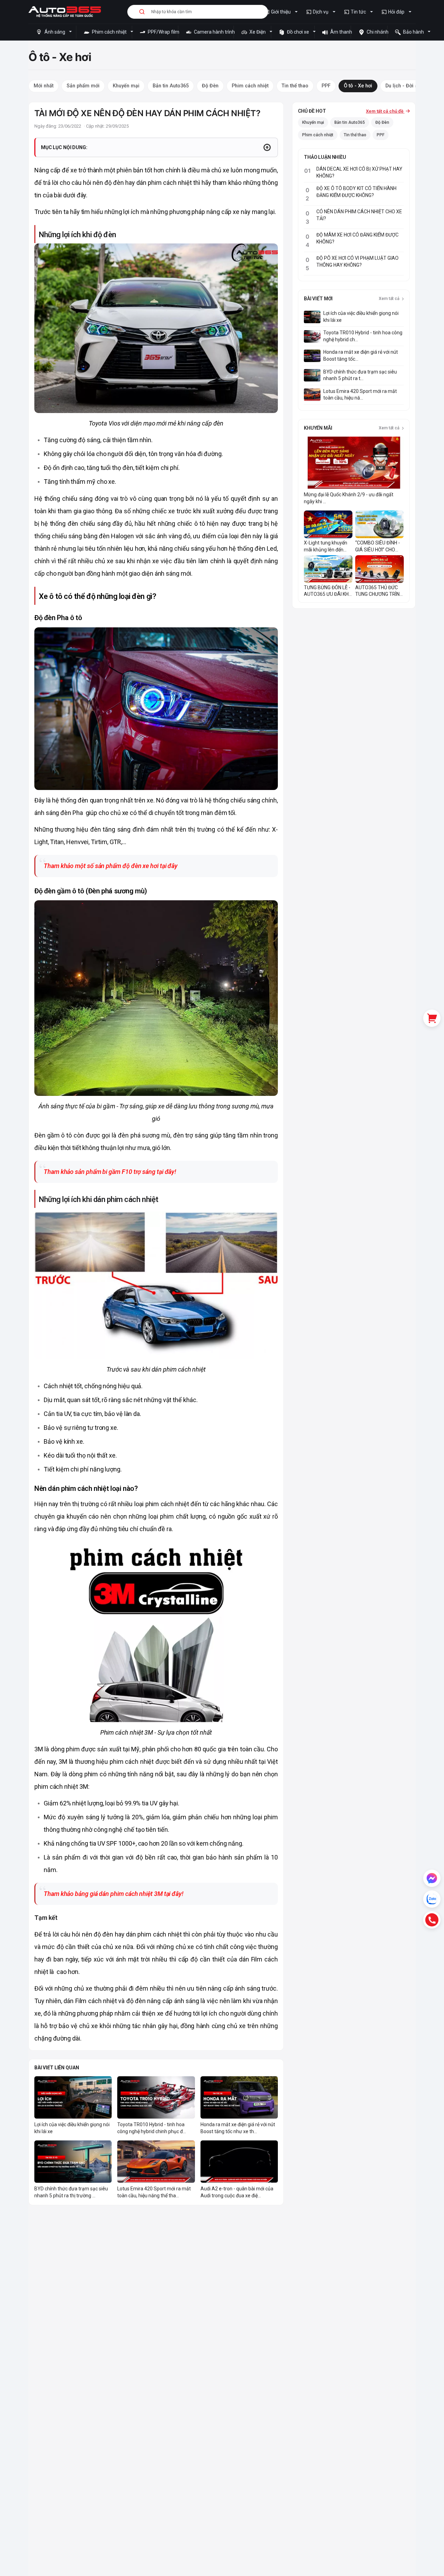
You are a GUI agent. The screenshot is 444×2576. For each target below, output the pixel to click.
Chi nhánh (376, 32)
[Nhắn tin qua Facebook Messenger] (432, 1878)
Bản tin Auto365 (350, 122)
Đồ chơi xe (298, 32)
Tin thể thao (355, 135)
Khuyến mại (313, 122)
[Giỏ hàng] (432, 1018)
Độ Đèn (382, 122)
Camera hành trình (213, 32)
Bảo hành (413, 32)
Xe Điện (258, 32)
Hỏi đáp (396, 12)
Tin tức (358, 12)
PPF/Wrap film (162, 32)
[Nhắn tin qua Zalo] (432, 1899)
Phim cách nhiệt (109, 32)
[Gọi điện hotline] (432, 1920)
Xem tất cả (390, 299)
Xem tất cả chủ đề (385, 111)
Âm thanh (340, 32)
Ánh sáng (55, 32)
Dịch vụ (321, 12)
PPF (381, 135)
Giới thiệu (281, 12)
